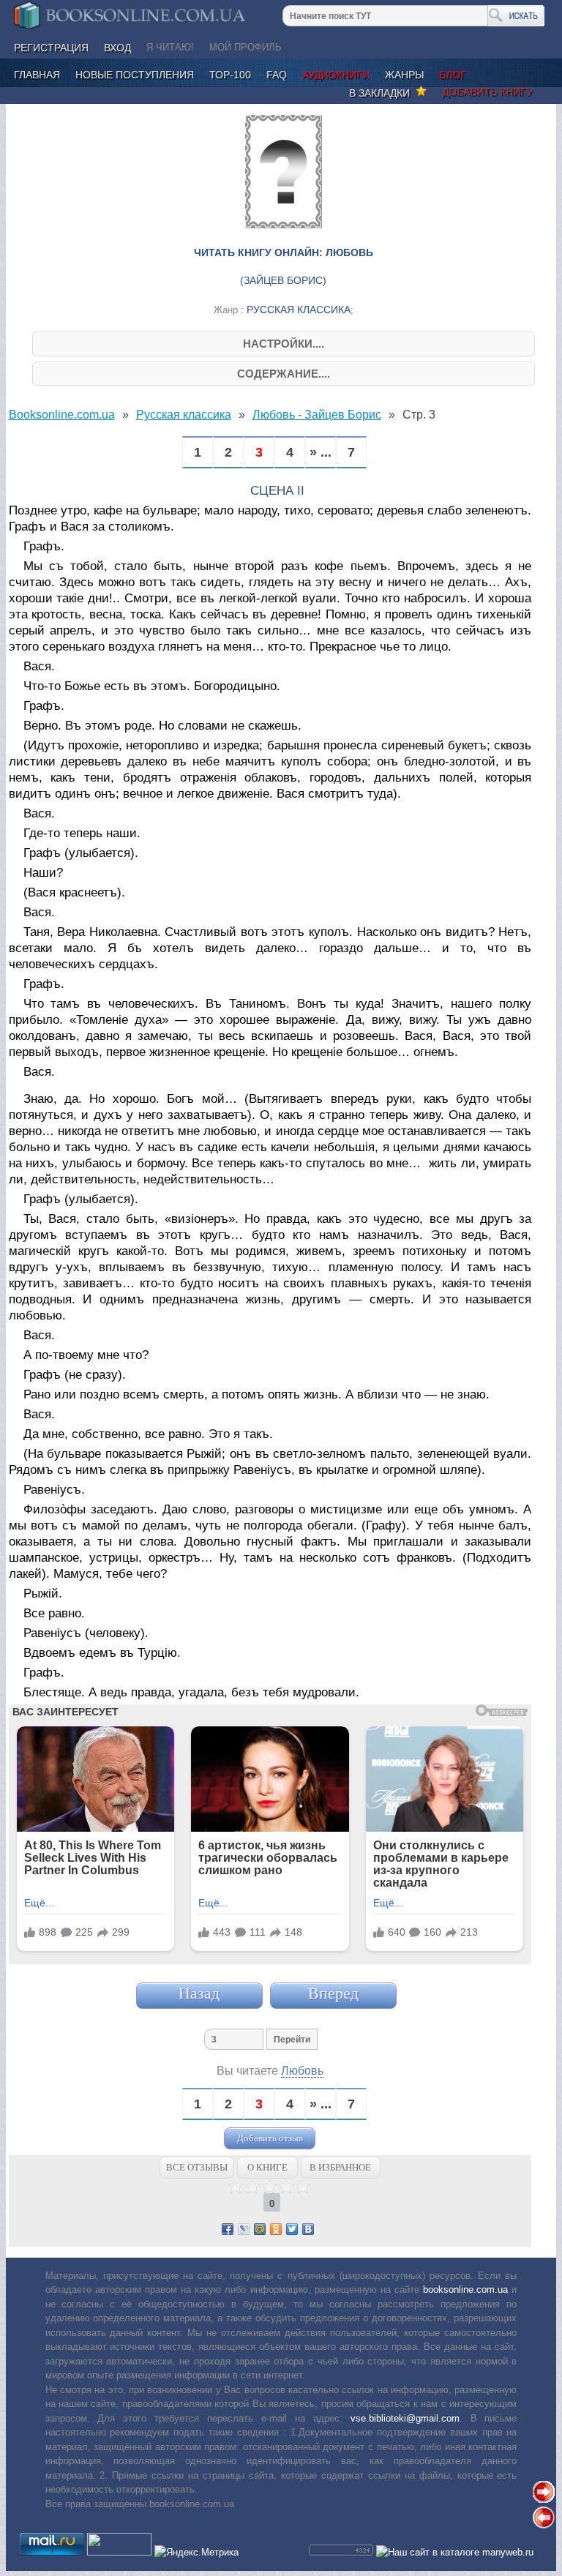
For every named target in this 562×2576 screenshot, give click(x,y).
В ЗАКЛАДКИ (382, 93)
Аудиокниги (336, 75)
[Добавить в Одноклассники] (276, 2229)
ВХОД (117, 48)
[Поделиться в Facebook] (228, 2229)
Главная (37, 75)
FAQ (277, 75)
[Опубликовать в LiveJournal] (244, 2229)
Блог (453, 75)
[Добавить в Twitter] (292, 2229)
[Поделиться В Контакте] (308, 2229)
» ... (321, 453)
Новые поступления (135, 75)
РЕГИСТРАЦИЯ (51, 48)
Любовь (302, 2071)
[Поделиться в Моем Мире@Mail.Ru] (260, 2229)
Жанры (404, 75)
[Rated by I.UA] (119, 2552)
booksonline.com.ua (465, 2289)
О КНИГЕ (267, 2167)
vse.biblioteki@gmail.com (405, 2418)
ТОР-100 (230, 75)
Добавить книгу (487, 91)
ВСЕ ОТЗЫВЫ (197, 2167)
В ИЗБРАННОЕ (340, 2167)
